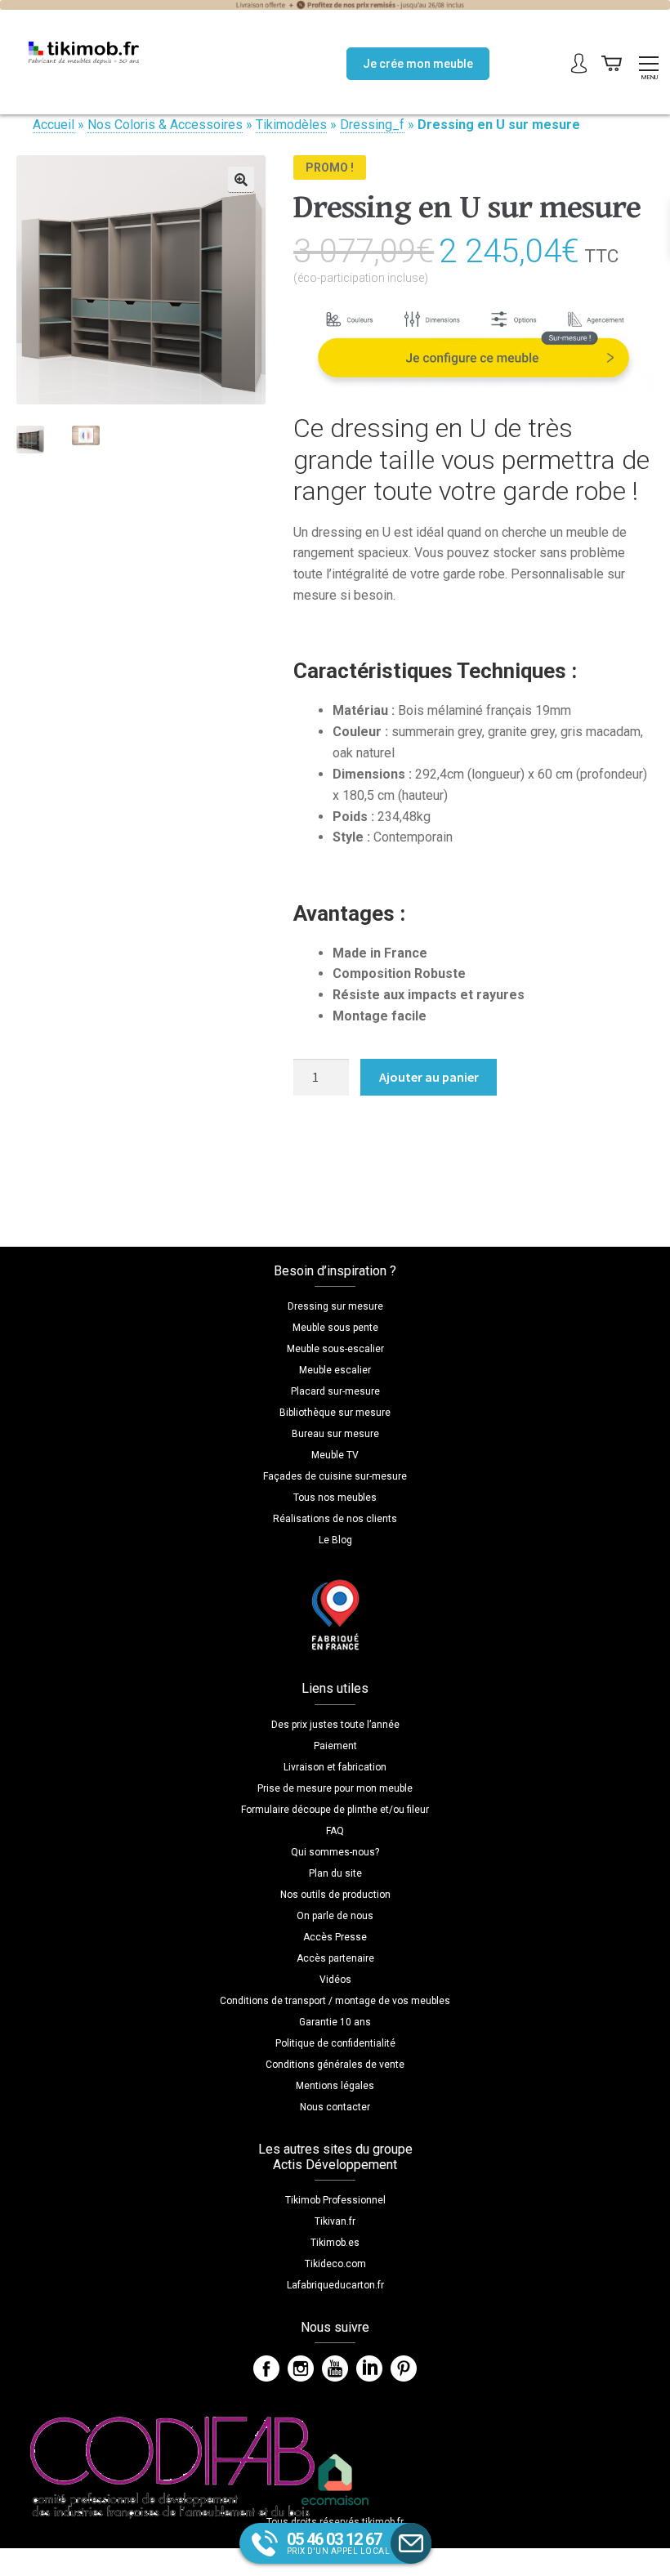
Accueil (54, 125)
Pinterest (404, 2368)
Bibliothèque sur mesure (335, 1413)
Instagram (301, 2368)
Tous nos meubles (335, 1498)
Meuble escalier (335, 1370)
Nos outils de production (335, 1895)
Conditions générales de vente (335, 2065)
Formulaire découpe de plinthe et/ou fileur (335, 1810)
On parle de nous (335, 1916)
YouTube (335, 2368)
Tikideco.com (335, 2264)
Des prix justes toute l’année (335, 1725)
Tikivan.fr (335, 2221)
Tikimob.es (335, 2243)
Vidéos (335, 1980)
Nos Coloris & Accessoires (165, 125)
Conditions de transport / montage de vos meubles (335, 2001)
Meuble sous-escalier (335, 1349)
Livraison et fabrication (335, 1767)
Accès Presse (335, 1937)
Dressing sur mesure (335, 1306)
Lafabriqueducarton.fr (335, 2285)
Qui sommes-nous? (335, 1852)
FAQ (335, 1831)
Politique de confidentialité (335, 2043)
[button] (241, 180)
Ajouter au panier (429, 1077)
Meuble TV (335, 1455)
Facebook (266, 2368)
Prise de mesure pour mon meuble (335, 1788)
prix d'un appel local (339, 2543)
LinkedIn (369, 2368)
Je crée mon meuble (418, 64)
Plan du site (335, 1873)
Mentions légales (335, 2086)
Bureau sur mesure (335, 1434)
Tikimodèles (291, 125)
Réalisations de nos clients (335, 1519)
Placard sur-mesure (335, 1391)
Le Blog (335, 1540)
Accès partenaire (335, 1958)
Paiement (335, 1746)
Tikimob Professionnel (335, 2200)
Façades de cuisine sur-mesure (335, 1476)
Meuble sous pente (335, 1328)
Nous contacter (335, 2107)
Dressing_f (372, 125)
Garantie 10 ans (335, 2022)
